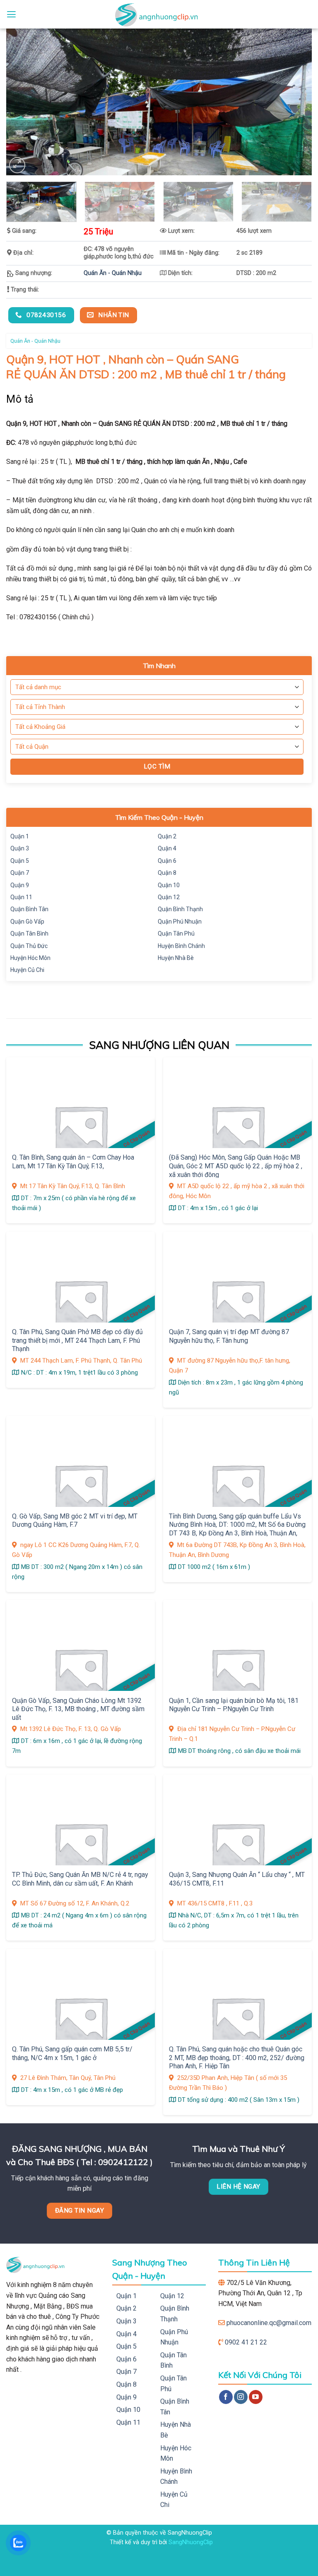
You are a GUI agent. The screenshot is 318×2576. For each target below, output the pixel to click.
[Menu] (11, 14)
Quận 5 (20, 861)
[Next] (295, 102)
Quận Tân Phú (176, 933)
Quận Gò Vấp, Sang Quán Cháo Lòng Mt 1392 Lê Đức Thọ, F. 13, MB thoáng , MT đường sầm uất (78, 1709)
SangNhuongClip (191, 2542)
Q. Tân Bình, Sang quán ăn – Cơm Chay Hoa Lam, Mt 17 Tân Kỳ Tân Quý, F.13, (73, 1162)
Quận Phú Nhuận (180, 922)
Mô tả (20, 399)
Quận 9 (20, 885)
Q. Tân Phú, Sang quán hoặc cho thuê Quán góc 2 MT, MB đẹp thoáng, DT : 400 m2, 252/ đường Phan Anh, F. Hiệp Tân (237, 2058)
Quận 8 (167, 873)
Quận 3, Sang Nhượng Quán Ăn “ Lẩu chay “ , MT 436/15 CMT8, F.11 (237, 1879)
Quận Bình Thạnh (180, 909)
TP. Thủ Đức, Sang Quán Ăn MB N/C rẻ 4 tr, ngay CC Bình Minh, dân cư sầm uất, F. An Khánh (80, 1879)
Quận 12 (169, 897)
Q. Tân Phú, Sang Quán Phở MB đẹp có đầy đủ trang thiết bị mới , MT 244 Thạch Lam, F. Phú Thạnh (77, 1340)
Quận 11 (21, 897)
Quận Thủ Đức (29, 946)
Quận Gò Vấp (27, 922)
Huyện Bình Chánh (181, 946)
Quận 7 (20, 873)
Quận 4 (167, 848)
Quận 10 (169, 885)
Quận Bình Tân (29, 909)
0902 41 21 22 (246, 2342)
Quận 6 (167, 861)
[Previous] (23, 102)
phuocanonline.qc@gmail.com (269, 2323)
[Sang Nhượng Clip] (159, 14)
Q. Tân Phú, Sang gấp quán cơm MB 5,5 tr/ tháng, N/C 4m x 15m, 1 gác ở (72, 2053)
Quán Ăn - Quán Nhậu (113, 273)
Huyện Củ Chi (27, 970)
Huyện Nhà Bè (176, 958)
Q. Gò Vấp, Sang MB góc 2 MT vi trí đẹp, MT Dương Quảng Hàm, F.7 (75, 1521)
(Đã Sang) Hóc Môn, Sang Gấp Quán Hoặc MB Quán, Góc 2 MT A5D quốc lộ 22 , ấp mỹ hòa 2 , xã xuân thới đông (236, 1166)
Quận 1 (20, 836)
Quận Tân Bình (29, 933)
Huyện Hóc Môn (30, 958)
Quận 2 (167, 836)
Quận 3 (20, 848)
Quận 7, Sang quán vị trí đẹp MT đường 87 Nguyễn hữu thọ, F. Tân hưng (229, 1336)
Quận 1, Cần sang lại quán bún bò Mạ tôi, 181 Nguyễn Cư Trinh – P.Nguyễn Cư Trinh (234, 1705)
